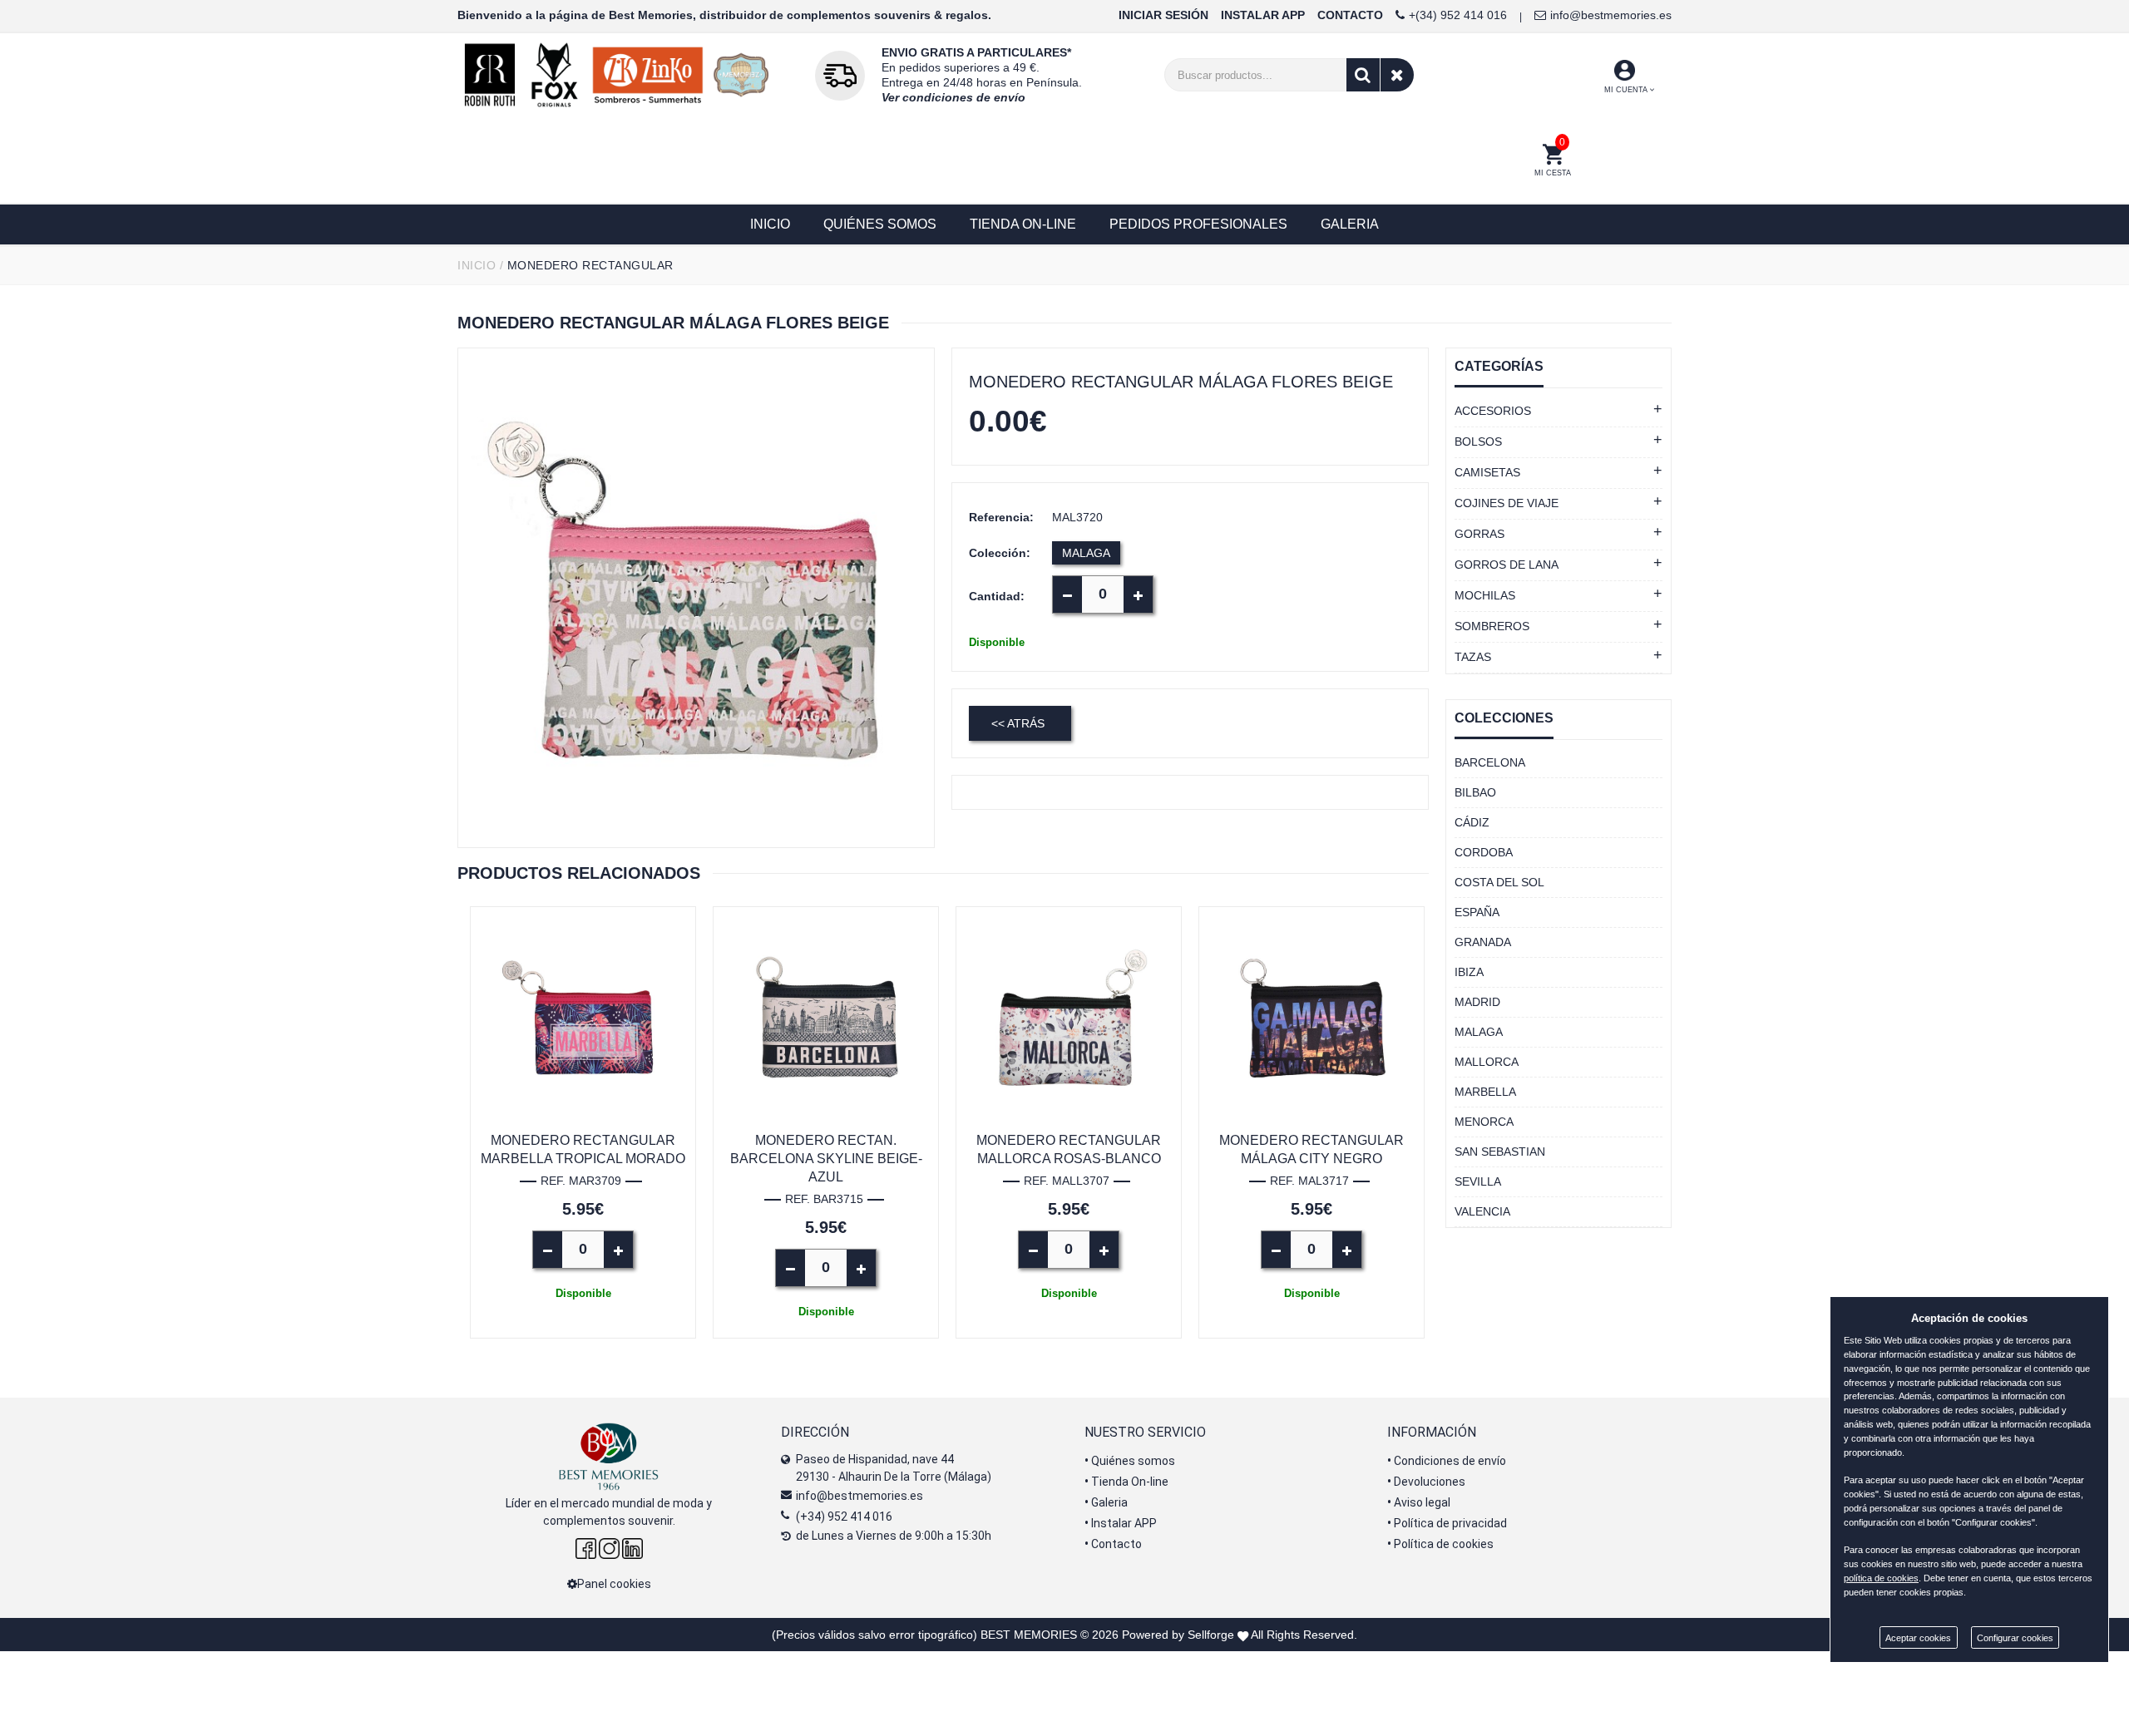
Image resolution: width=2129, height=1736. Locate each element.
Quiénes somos (1130, 1461)
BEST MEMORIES (1029, 1635)
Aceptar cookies (1918, 1638)
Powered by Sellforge (1178, 1635)
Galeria (1106, 1502)
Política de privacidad (1447, 1523)
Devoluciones (1426, 1482)
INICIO (477, 265)
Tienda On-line (1126, 1482)
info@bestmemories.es (1611, 15)
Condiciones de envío (1447, 1461)
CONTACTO (1350, 15)
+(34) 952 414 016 (1458, 15)
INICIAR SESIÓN (1163, 15)
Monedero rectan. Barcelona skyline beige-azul (826, 1159)
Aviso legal (1419, 1502)
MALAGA (1086, 553)
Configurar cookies (2015, 1638)
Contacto (1113, 1544)
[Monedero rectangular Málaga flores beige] (696, 598)
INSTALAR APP (1263, 15)
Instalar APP (1121, 1523)
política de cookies (1881, 1578)
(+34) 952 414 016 (844, 1517)
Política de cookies (1440, 1544)
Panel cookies (614, 1584)
